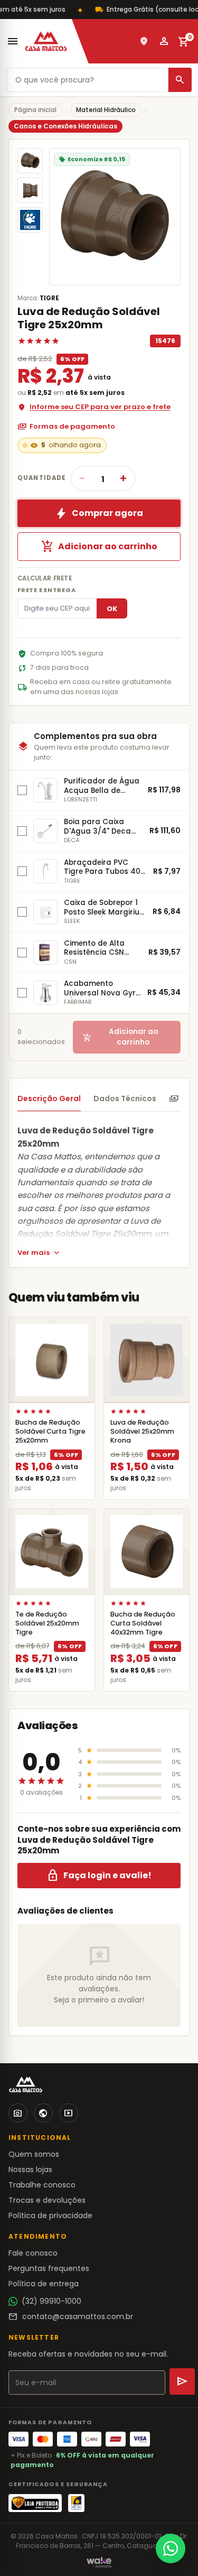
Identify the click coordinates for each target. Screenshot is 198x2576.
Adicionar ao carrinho (99, 547)
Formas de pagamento (66, 427)
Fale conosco (33, 2253)
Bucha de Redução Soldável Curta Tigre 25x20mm (50, 1431)
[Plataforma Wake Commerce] (99, 2562)
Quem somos (34, 2154)
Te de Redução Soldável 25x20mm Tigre (47, 1623)
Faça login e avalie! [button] (99, 1876)
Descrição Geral (49, 1098)
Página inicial (35, 110)
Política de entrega (44, 2284)
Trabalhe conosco (42, 2185)
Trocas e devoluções (47, 2200)
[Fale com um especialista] (171, 2549)
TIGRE (49, 298)
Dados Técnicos (125, 1098)
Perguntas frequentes (49, 2268)
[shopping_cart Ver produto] (52, 1360)
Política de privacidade (50, 2215)
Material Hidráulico (106, 110)
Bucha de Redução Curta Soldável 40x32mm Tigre (143, 1623)
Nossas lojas (30, 2169)
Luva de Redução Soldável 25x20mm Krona (142, 1431)
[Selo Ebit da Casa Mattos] (76, 2503)
